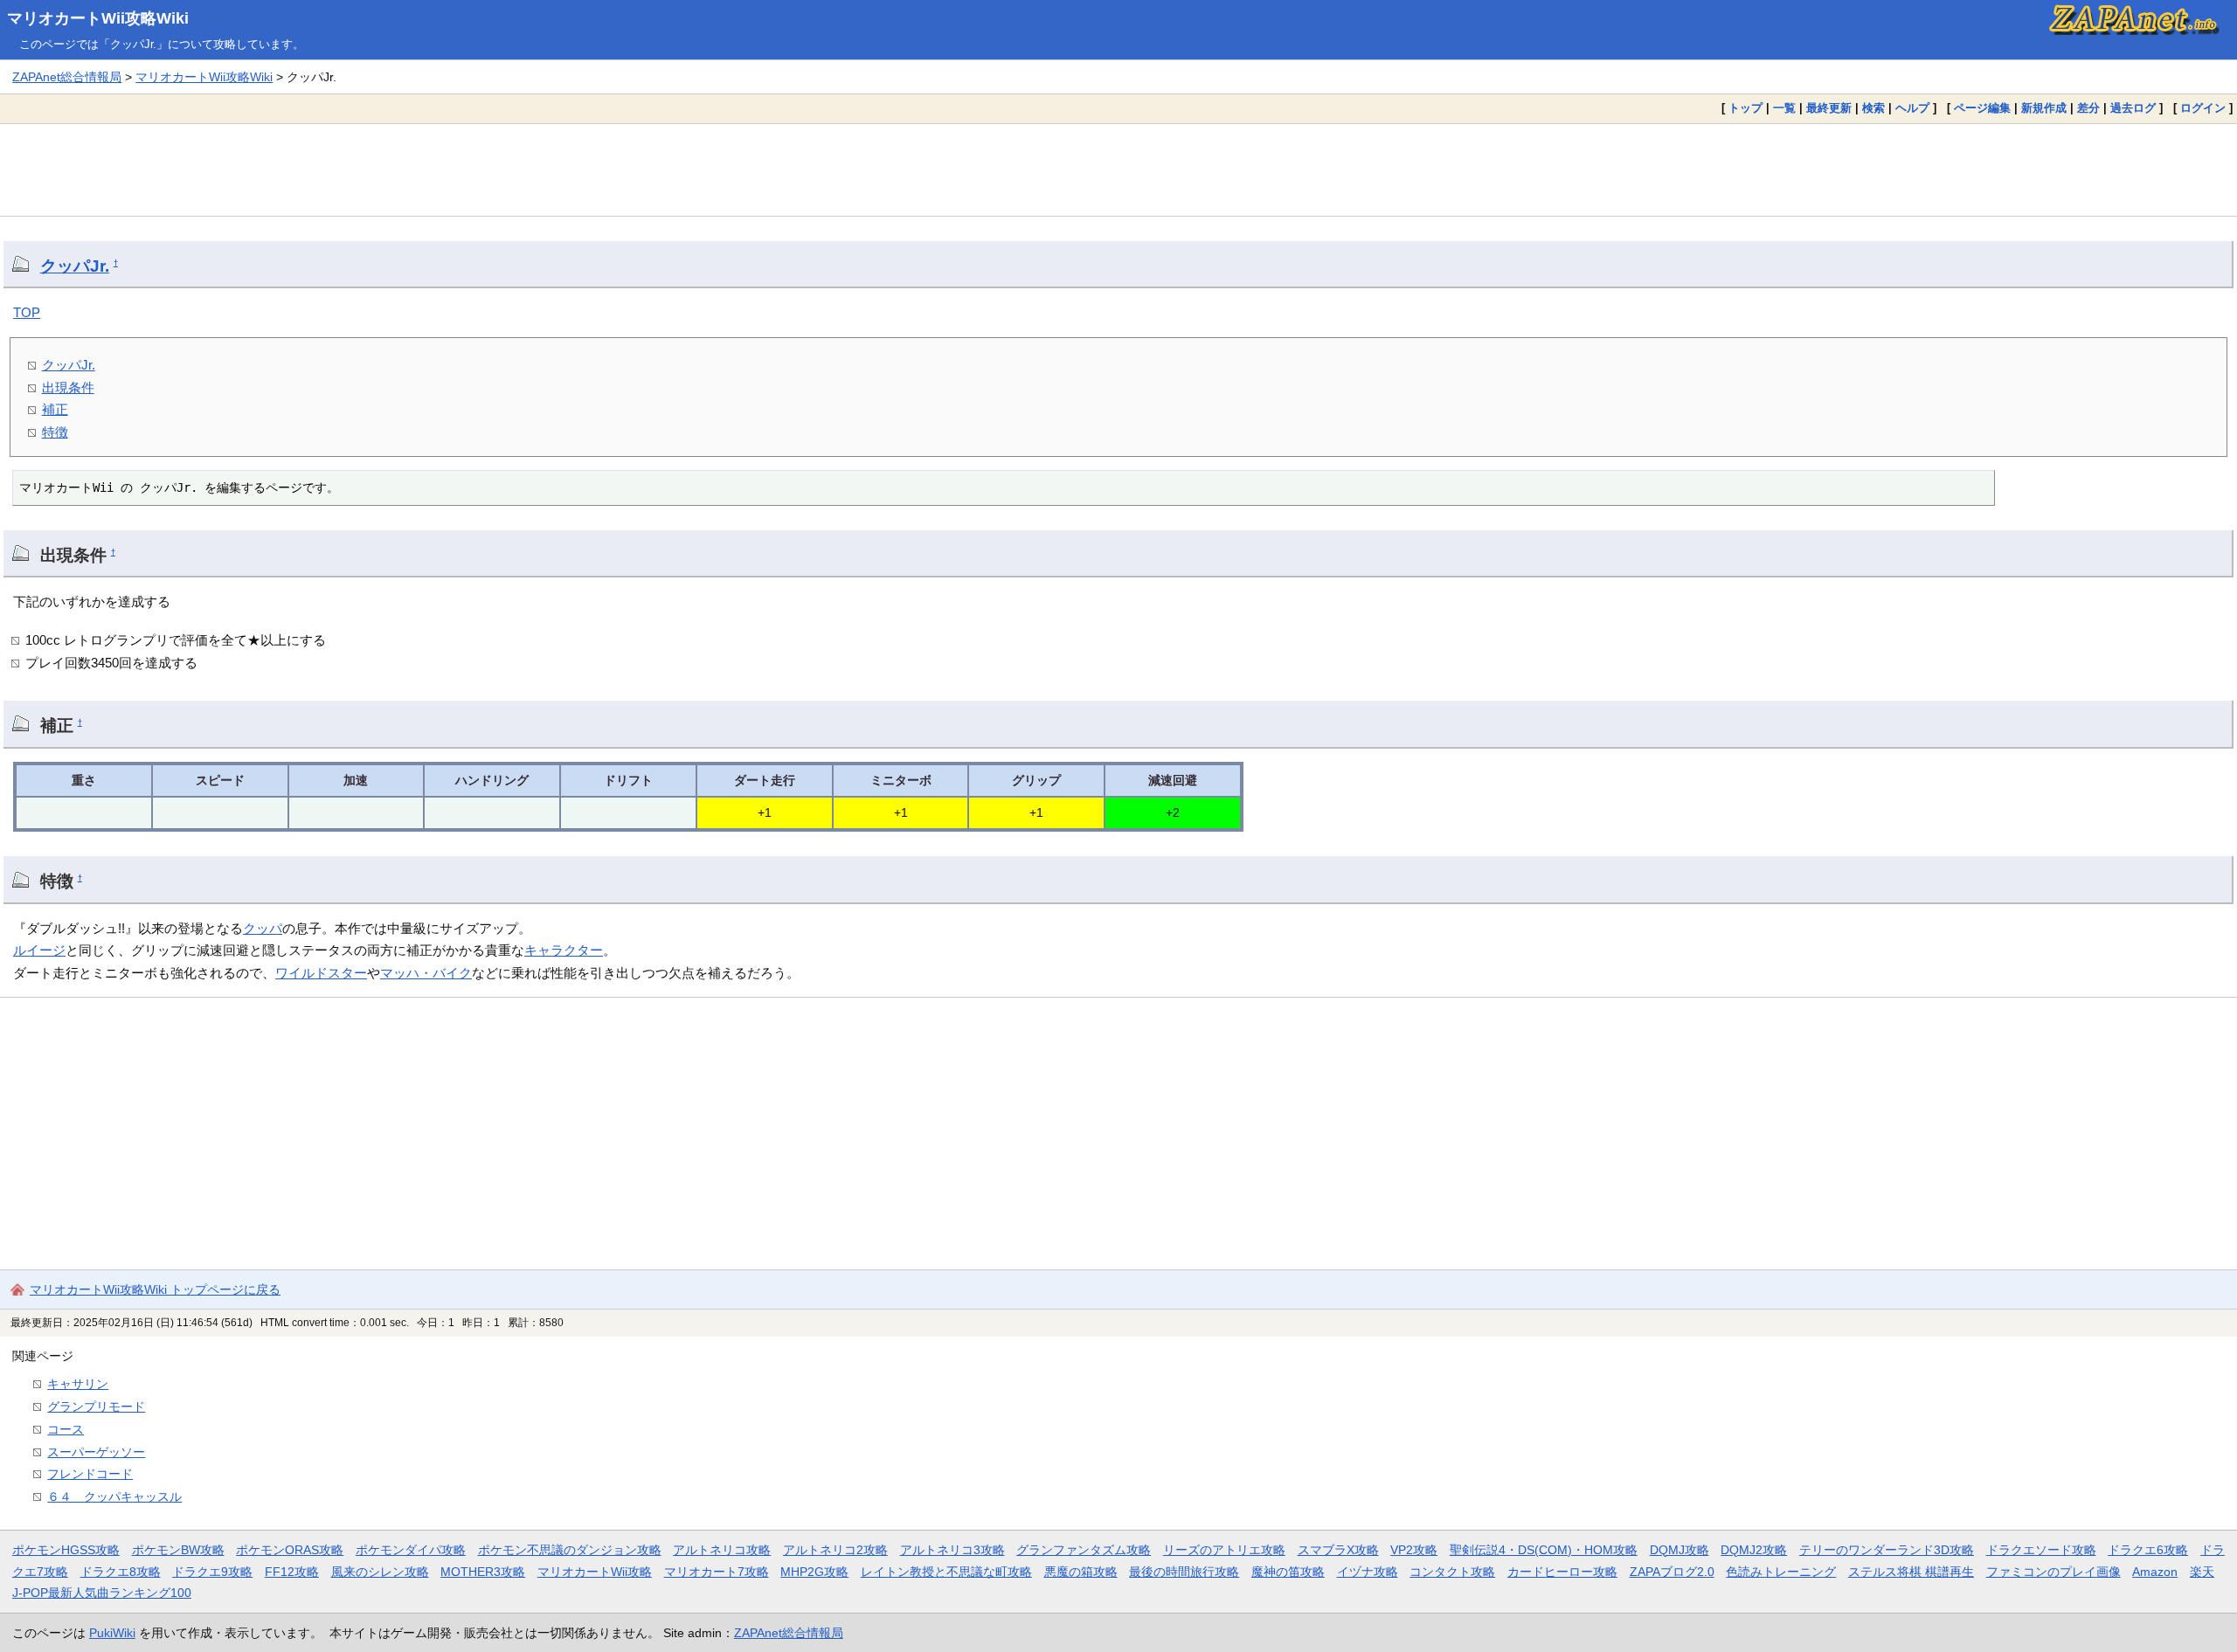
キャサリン (78, 1384)
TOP (27, 312)
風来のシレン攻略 (380, 1572)
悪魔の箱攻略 (1081, 1572)
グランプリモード (96, 1407)
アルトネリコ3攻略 (952, 1550)
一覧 (1784, 108)
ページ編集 (1982, 108)
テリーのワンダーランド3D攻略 (1887, 1550)
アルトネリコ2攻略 (835, 1550)
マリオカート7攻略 (717, 1572)
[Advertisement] (1118, 169)
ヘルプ (1912, 108)
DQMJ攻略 (1679, 1550)
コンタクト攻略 (1452, 1572)
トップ (1745, 108)
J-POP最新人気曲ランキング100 (102, 1593)
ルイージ (39, 950)
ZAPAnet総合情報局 (67, 77)
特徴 (55, 432)
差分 (2088, 108)
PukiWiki (112, 1633)
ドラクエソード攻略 (2041, 1550)
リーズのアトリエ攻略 (1224, 1550)
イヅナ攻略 (1368, 1572)
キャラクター (564, 950)
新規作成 (2044, 108)
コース (66, 1429)
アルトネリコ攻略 (722, 1550)
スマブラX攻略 (1338, 1550)
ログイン (2203, 108)
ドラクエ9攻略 (212, 1572)
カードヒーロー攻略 (1562, 1572)
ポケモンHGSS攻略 (66, 1550)
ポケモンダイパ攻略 (411, 1550)
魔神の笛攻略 (1288, 1572)
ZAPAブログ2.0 (1672, 1572)
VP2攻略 (1414, 1550)
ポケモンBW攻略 (178, 1550)
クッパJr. (75, 266)
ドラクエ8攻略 (121, 1572)
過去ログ (2133, 108)
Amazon (2155, 1572)
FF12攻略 (292, 1572)
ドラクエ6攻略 (2148, 1550)
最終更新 (1829, 108)
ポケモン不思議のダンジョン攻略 (570, 1550)
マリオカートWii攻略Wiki (98, 18)
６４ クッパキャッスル (114, 1496)
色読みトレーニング (1781, 1572)
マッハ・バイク (426, 973)
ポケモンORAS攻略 (290, 1550)
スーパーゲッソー (96, 1452)
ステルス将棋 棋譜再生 (1911, 1572)
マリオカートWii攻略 (595, 1572)
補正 (55, 409)
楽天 (2202, 1572)
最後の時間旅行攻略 (1184, 1572)
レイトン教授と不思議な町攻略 (946, 1572)
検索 (1873, 108)
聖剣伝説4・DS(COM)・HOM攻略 (1544, 1550)
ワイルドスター (321, 973)
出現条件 (68, 387)
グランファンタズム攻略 (1084, 1550)
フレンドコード (90, 1474)
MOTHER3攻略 (483, 1572)
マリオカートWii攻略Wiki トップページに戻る (155, 1289)
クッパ (263, 928)
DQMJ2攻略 (1754, 1550)
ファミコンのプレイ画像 (2053, 1572)
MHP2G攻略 (814, 1572)
